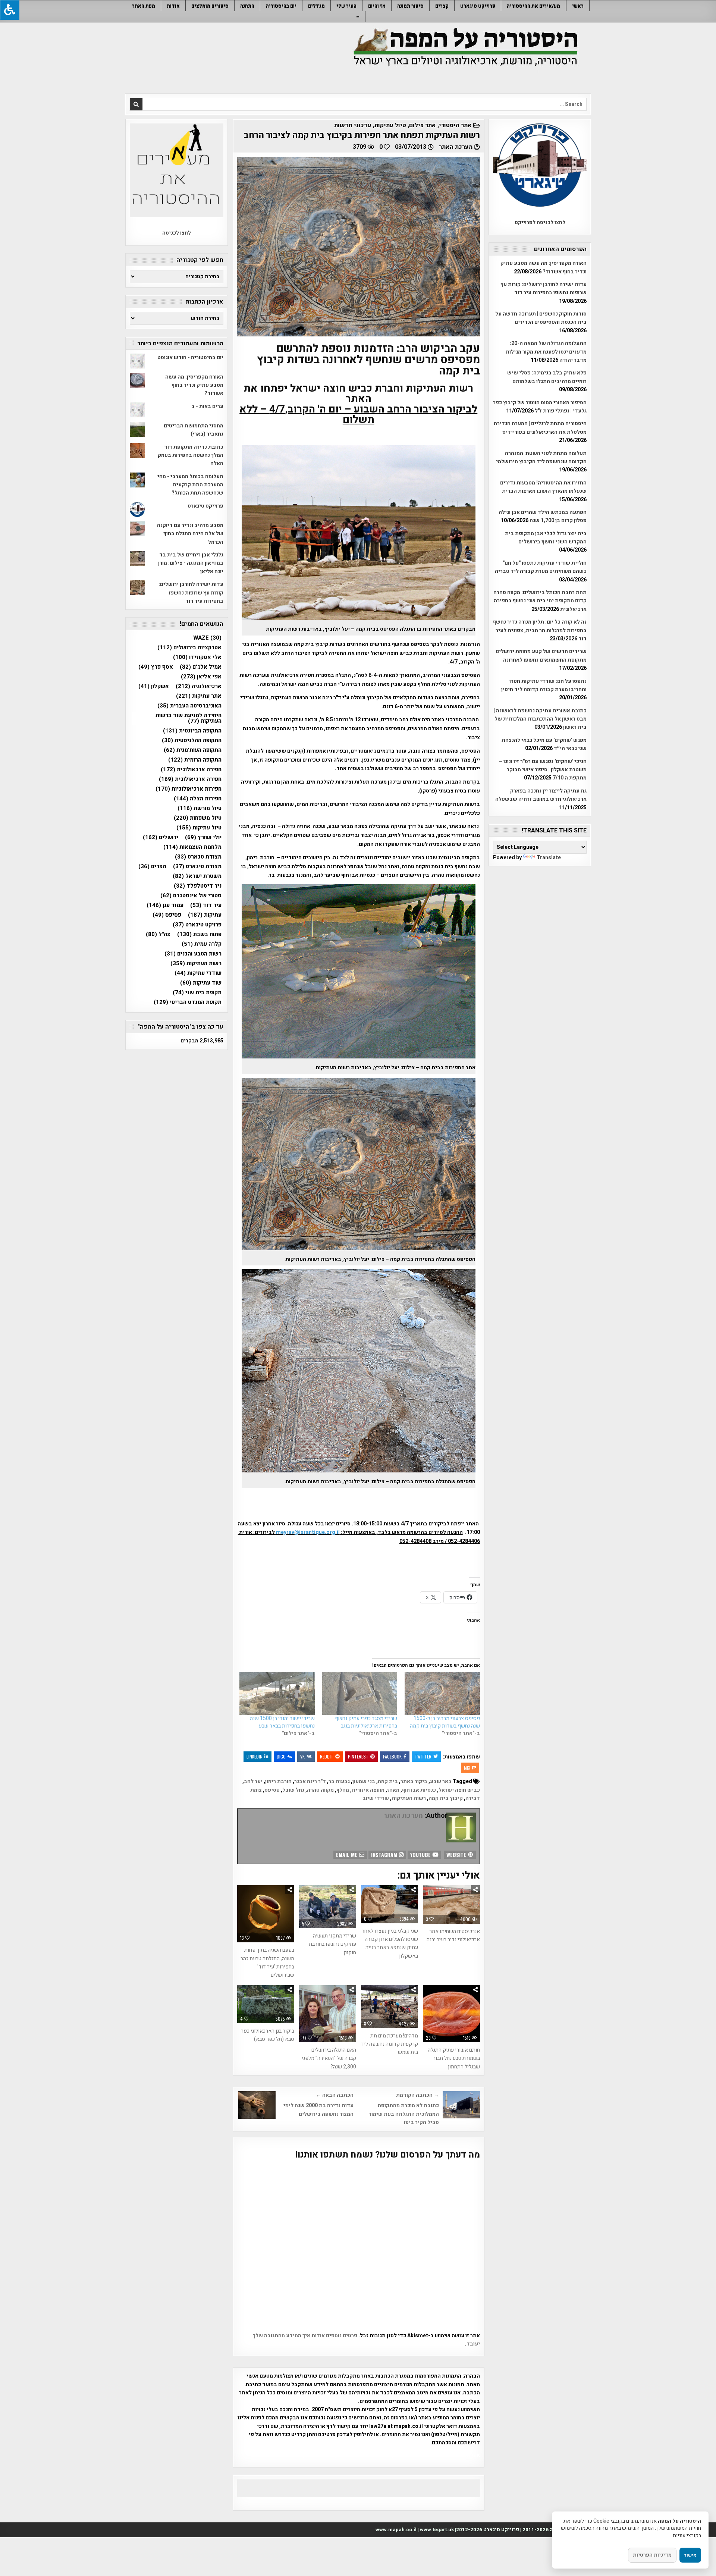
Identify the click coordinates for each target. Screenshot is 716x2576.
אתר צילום (423, 125)
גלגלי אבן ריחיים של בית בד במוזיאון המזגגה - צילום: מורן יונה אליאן (191, 563)
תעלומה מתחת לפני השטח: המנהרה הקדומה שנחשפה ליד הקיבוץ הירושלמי (541, 457)
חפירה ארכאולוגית (191, 770)
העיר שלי (346, 6)
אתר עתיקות (199, 696)
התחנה (247, 6)
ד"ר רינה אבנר (310, 1781)
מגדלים (316, 6)
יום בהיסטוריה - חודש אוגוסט (190, 357)
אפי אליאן (201, 677)
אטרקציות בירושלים (189, 648)
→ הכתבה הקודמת (417, 2095)
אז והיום (377, 6)
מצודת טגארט (198, 857)
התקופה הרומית (195, 760)
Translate (549, 858)
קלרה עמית (202, 944)
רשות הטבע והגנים (193, 954)
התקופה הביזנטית (192, 731)
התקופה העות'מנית (193, 750)
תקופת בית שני (197, 993)
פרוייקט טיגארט (478, 6)
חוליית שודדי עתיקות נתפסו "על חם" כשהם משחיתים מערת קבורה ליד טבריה (541, 567)
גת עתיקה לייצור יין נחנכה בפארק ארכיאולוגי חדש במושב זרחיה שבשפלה (541, 795)
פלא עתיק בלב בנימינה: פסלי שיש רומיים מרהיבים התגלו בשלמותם (547, 377)
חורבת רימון (278, 1781)
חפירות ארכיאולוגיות (189, 789)
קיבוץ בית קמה (446, 1798)
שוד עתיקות (201, 983)
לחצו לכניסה (177, 233)
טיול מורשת (200, 808)
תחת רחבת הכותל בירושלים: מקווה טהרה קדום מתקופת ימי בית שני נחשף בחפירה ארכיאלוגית (540, 601)
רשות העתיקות (409, 1798)
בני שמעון (364, 1781)
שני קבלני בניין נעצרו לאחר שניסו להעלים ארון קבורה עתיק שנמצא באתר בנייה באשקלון (390, 1943)
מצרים (152, 867)
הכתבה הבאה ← (335, 2095)
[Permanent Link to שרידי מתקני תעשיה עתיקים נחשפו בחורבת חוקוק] (328, 1907)
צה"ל (158, 934)
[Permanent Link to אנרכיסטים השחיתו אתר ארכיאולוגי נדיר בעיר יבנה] (451, 1904)
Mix (467, 1768)
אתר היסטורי (455, 125)
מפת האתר (144, 6)
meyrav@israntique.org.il (308, 1532)
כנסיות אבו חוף (419, 1790)
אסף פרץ (156, 667)
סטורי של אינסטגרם (191, 896)
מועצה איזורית (368, 1790)
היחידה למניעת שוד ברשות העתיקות (189, 718)
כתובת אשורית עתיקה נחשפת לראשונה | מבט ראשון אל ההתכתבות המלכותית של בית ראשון (540, 719)
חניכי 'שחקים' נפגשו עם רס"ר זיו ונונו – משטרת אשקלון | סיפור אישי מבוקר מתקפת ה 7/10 (543, 770)
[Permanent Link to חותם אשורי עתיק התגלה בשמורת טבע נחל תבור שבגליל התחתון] (451, 2014)
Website (457, 1855)
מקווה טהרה (320, 1790)
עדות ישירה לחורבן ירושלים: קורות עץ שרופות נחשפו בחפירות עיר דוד (544, 288)
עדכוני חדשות (353, 125)
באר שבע (441, 1781)
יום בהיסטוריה (281, 6)
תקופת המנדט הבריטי (188, 1002)
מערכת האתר (456, 147)
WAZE (207, 638)
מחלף (343, 1790)
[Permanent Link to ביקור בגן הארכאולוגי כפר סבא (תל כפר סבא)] (266, 2004)
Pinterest (358, 1756)
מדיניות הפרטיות (652, 2555)
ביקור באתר (414, 1781)
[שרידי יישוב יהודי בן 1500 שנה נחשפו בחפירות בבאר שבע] (277, 1693)
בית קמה (388, 1781)
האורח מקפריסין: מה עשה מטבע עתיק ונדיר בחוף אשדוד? (544, 267)
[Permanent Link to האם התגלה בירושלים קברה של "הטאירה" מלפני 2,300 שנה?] (328, 2014)
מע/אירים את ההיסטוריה (533, 6)
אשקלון (154, 686)
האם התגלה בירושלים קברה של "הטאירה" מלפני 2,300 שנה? (329, 2058)
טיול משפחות (198, 818)
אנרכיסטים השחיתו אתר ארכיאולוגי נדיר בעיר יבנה (453, 1935)
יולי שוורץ (203, 837)
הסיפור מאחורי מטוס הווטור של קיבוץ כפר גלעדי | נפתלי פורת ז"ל (540, 407)
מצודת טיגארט (197, 867)
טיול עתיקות (390, 125)
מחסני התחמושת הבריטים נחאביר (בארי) (194, 430)
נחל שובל (293, 1790)
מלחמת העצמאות (192, 847)
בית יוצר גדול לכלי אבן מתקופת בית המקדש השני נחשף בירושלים (546, 538)
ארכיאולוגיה (199, 686)
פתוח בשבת (199, 934)
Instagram (385, 1855)
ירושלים (161, 837)
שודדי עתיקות (198, 973)
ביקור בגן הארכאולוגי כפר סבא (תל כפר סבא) (268, 2035)
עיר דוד (206, 905)
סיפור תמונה (410, 6)
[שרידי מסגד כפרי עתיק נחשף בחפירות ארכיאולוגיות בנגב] (360, 1693)
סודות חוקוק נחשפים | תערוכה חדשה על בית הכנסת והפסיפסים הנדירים (541, 318)
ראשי (578, 6)
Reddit (327, 1756)
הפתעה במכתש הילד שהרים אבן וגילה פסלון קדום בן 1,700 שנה (543, 516)
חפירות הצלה (198, 799)
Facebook (392, 1756)
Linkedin (255, 1756)
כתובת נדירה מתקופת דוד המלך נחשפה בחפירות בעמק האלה (191, 455)
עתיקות (205, 915)
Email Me (347, 1855)
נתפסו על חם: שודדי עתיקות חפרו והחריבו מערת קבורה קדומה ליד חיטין (544, 685)
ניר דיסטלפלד (198, 886)
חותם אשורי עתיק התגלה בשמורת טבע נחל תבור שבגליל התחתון (454, 2058)
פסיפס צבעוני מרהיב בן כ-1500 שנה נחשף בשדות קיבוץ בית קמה (445, 1722)
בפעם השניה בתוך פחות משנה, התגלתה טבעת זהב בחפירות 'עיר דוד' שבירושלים (267, 1962)
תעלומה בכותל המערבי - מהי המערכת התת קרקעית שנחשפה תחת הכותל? (190, 485)
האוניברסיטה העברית (189, 706)
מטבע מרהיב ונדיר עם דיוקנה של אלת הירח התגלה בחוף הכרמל (190, 534)
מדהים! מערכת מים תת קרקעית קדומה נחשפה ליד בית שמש (390, 2044)
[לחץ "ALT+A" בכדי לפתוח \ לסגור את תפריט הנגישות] (10, 10)
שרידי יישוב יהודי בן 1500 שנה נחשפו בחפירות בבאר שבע (282, 1722)
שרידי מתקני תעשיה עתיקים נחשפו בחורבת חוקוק (332, 1944)
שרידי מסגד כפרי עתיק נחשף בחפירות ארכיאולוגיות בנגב (366, 1722)
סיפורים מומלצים (210, 6)
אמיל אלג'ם (201, 667)
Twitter (423, 1756)
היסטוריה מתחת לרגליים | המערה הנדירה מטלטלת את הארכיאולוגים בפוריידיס (540, 428)
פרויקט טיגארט (197, 925)
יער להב (253, 1781)
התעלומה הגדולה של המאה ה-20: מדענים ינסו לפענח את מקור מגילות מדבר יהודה (546, 352)
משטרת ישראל (197, 876)
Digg (281, 1756)
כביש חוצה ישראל (459, 1790)
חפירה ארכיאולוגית (190, 779)
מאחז (393, 1790)
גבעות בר (339, 1781)
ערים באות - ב (207, 406)
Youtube (421, 1855)
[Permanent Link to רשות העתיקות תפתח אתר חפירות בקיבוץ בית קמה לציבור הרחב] (359, 247)
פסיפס (272, 1790)
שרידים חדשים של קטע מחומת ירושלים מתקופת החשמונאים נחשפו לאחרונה (541, 655)
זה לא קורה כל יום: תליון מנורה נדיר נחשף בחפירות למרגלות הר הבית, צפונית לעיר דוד (540, 630)
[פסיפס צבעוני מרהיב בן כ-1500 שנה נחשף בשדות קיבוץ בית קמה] (442, 1693)
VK (302, 1756)
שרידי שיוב (376, 1798)
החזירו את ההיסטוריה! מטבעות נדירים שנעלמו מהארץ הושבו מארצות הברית (543, 487)
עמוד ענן (165, 905)
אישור (690, 2555)
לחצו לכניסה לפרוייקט (540, 222)
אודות (173, 6)
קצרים (442, 6)
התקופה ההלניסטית (192, 741)
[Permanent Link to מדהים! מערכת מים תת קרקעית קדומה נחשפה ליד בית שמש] (390, 2007)
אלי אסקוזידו (197, 657)
